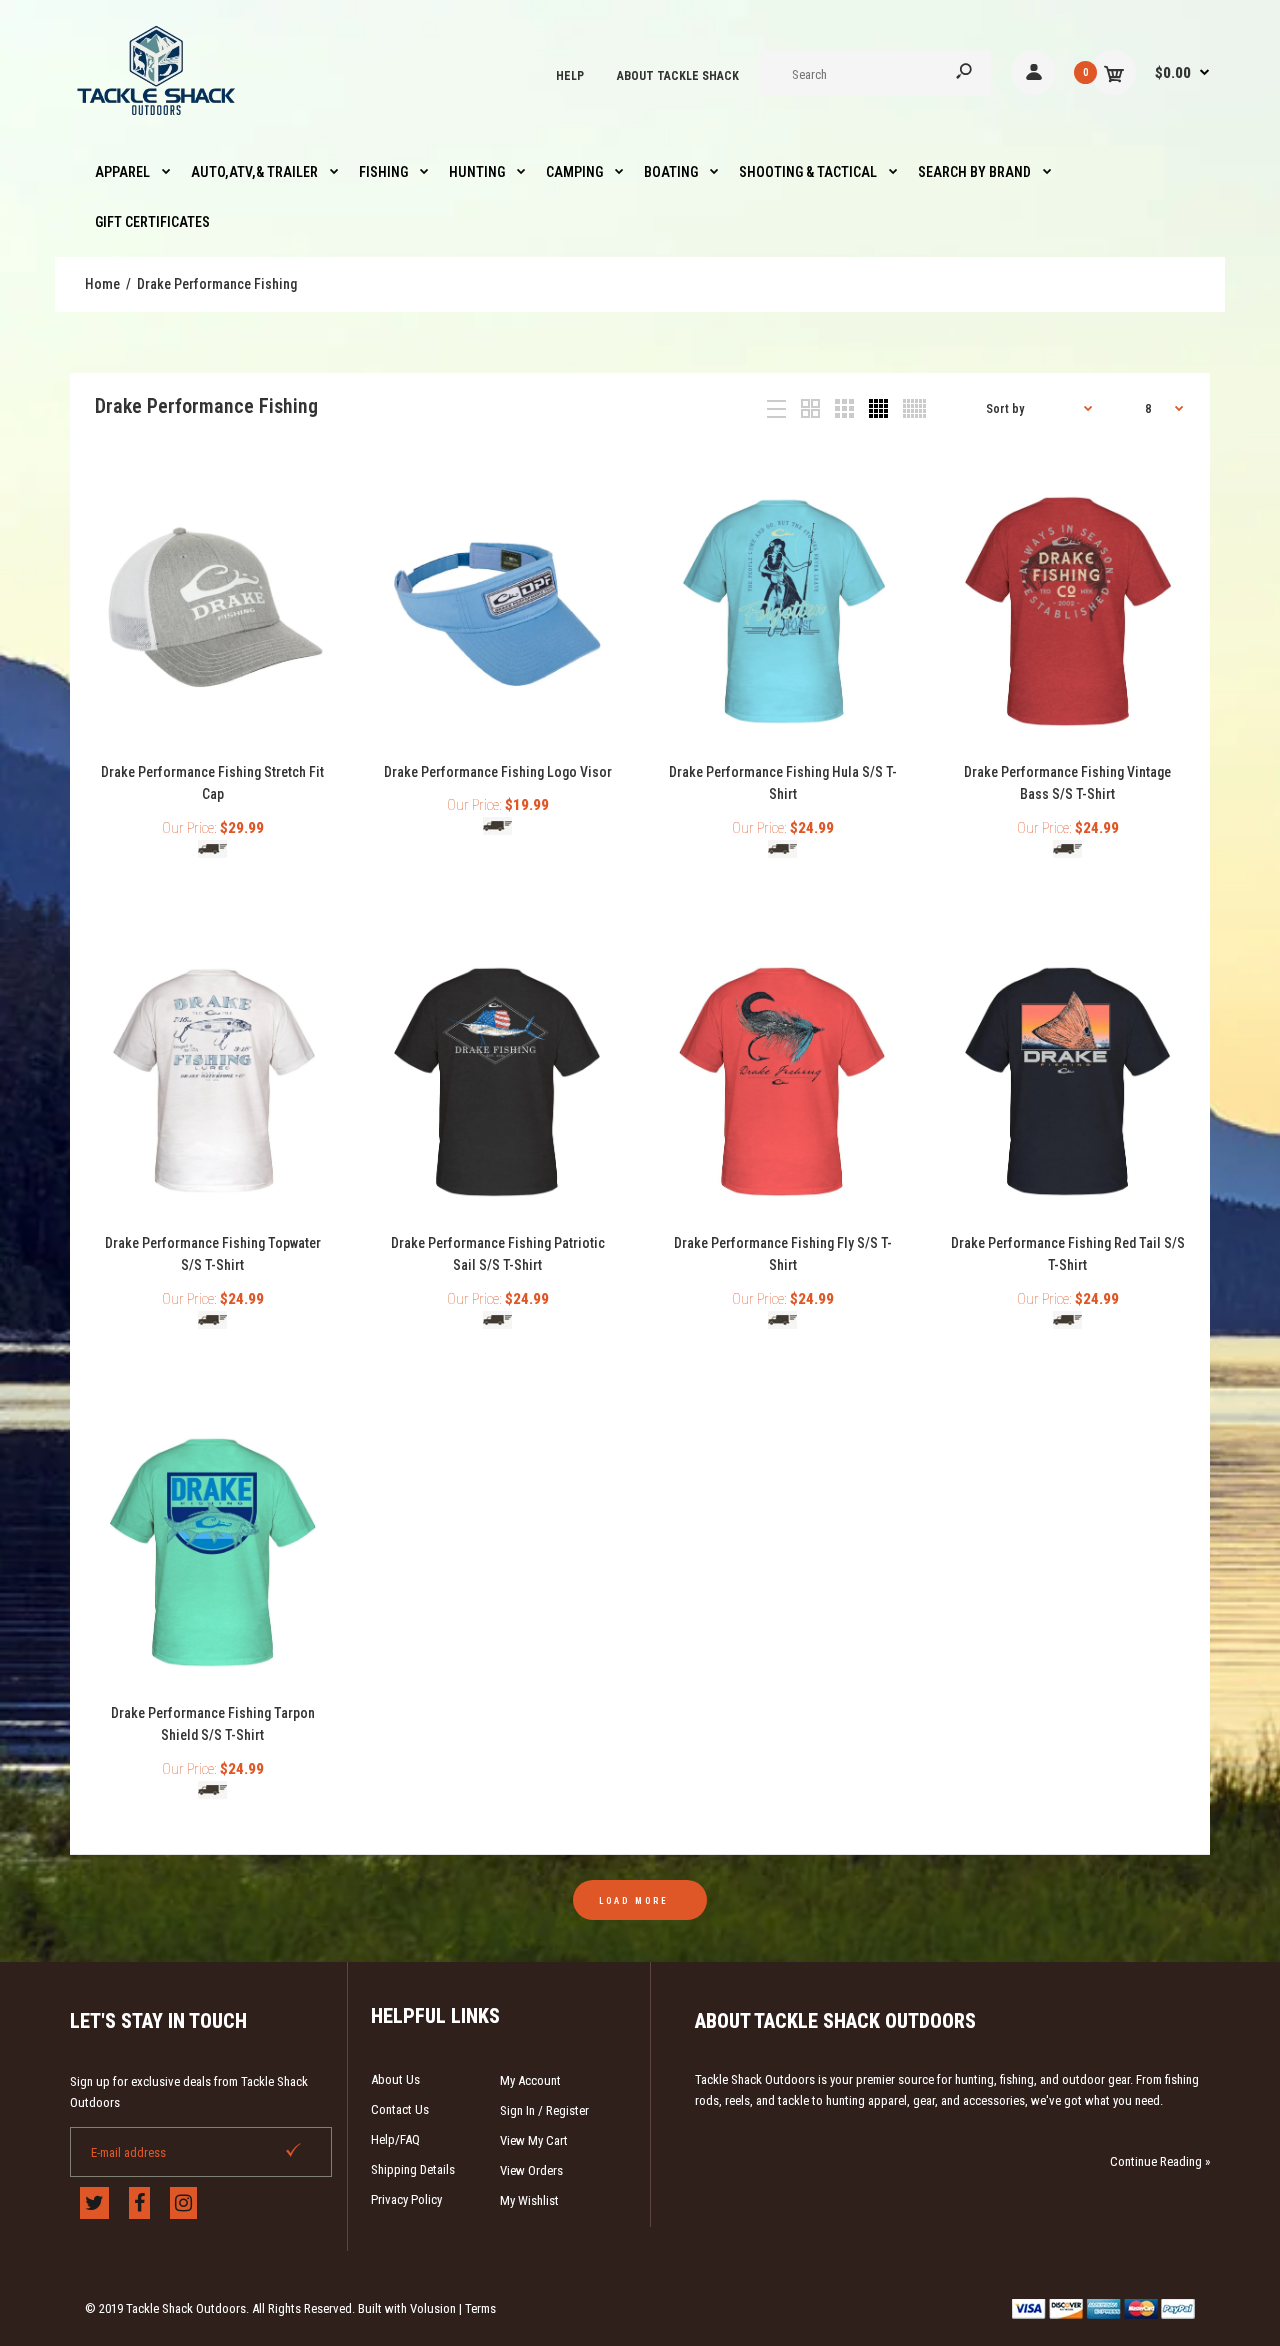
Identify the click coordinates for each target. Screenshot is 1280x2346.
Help (570, 76)
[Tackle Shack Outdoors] (157, 120)
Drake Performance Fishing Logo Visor (498, 772)
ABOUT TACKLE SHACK (678, 76)
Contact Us (400, 2109)
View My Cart (534, 2140)
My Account (530, 2080)
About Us (395, 2079)
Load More (634, 1901)
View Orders (531, 2170)
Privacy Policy (406, 2199)
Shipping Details (413, 2169)
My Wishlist (529, 2200)
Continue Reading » (1160, 2161)
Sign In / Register (544, 2110)
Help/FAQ (395, 2139)
